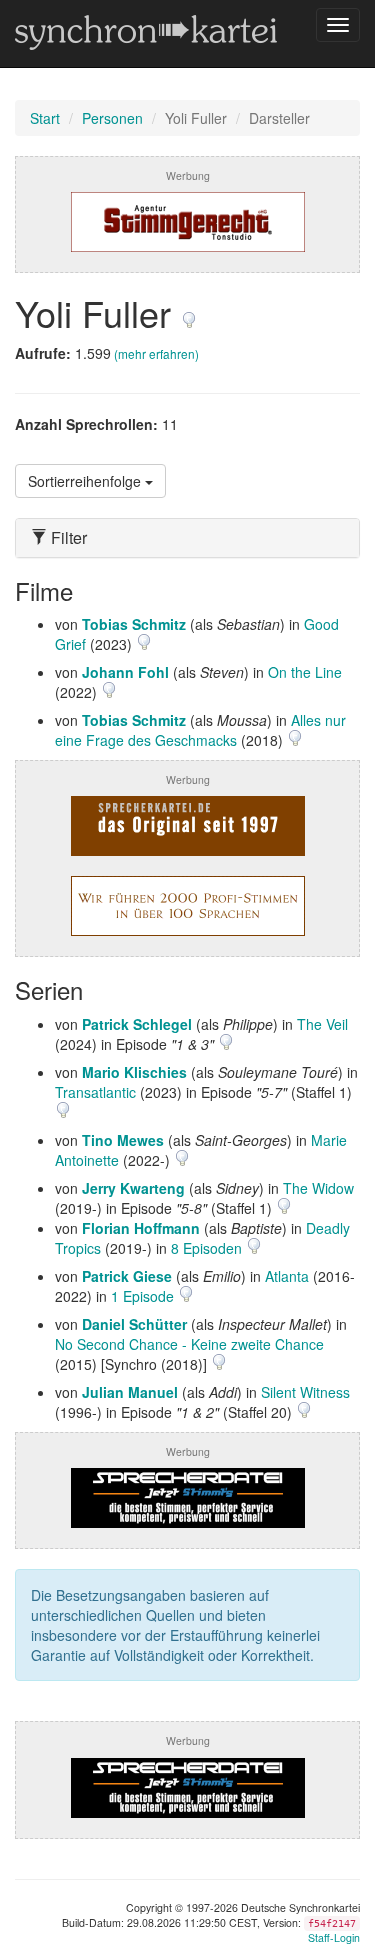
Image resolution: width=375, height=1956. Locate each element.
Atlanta (287, 1276)
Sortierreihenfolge (86, 481)
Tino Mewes (123, 1140)
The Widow (318, 1188)
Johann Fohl (125, 672)
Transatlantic (95, 1092)
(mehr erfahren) (156, 353)
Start (45, 118)
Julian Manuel (130, 1392)
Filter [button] (67, 538)
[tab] (187, 538)
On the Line (305, 672)
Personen (112, 118)
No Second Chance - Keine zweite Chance (189, 1344)
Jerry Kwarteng (133, 1188)
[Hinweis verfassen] (189, 312)
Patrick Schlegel (137, 1024)
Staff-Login (334, 1937)
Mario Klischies (134, 1072)
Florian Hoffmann (141, 1228)
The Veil (322, 1024)
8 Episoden (208, 1248)
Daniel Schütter (134, 1324)
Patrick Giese (127, 1276)
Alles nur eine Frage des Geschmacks (200, 730)
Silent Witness (305, 1392)
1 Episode (144, 1296)
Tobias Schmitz (134, 624)
